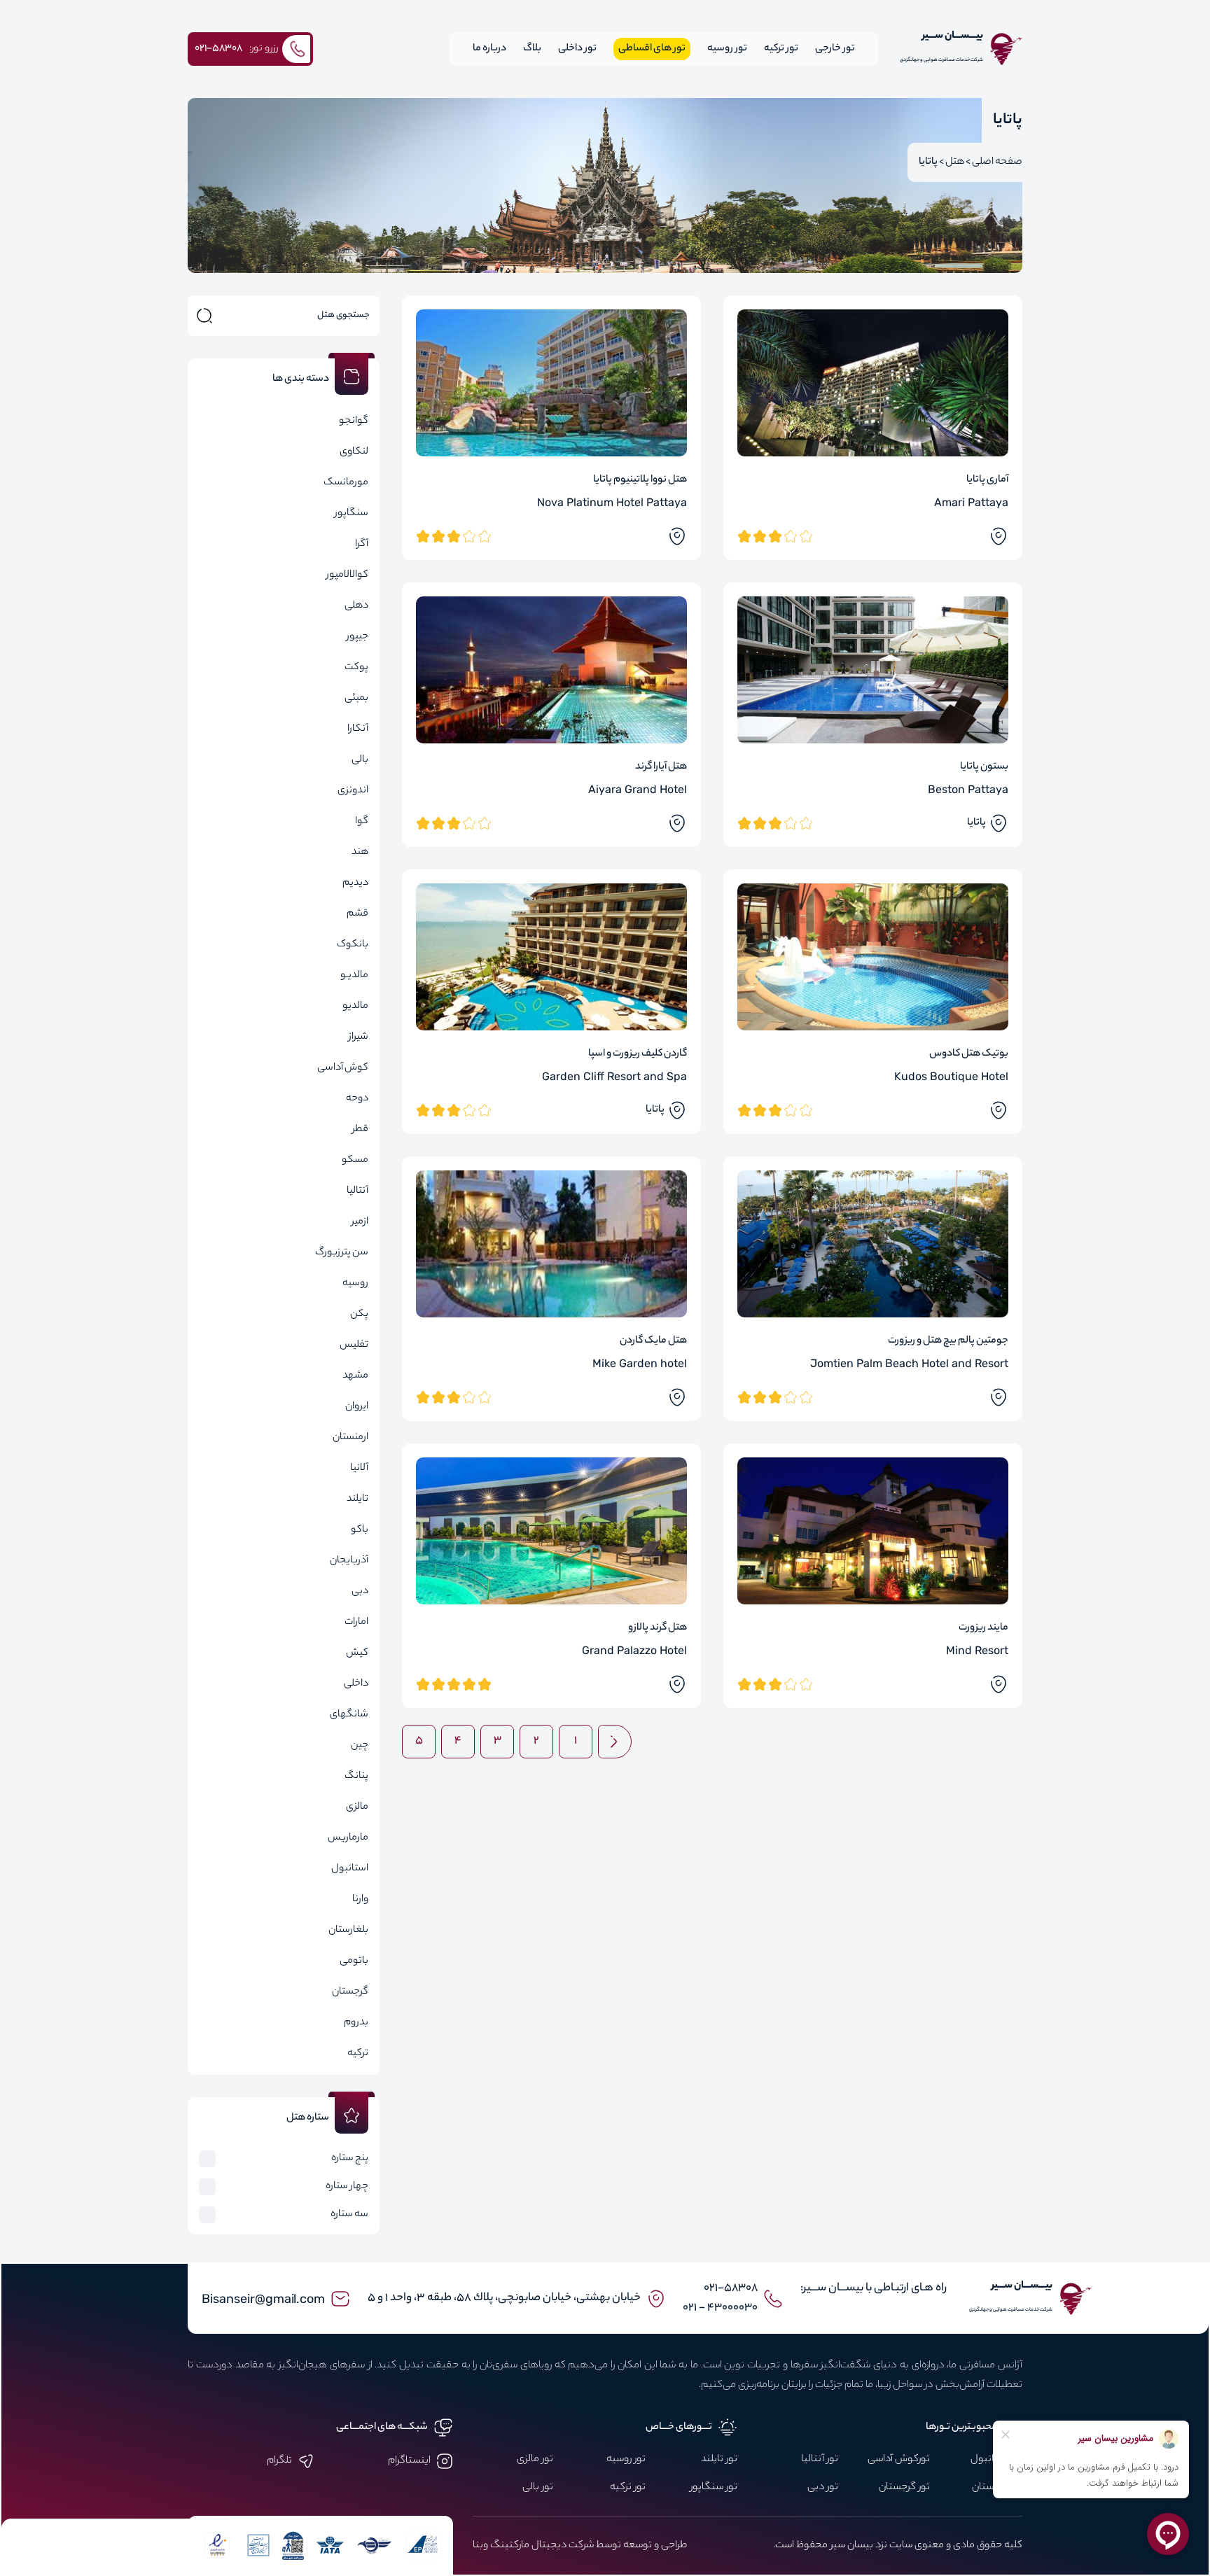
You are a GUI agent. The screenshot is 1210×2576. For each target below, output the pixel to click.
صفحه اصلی (997, 162)
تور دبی (823, 2488)
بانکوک (353, 945)
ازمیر (360, 1222)
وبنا (480, 2546)
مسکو (355, 1161)
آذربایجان (349, 1561)
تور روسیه (727, 49)
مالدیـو (354, 976)
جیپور (357, 637)
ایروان (357, 1407)
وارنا (360, 1900)
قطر (360, 1130)
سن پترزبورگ (342, 1253)
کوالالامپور (347, 575)
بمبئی (356, 699)
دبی (360, 1592)
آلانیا (359, 1469)
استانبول (350, 1869)
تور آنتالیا (820, 2460)
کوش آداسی (343, 1068)
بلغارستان (348, 1931)
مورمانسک (346, 483)
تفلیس (354, 1345)
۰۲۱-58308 (731, 2289)
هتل (955, 162)
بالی (360, 760)
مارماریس (348, 1838)
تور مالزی (535, 2460)
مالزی (357, 1807)
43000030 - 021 (720, 2308)
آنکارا (358, 729)
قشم (357, 914)
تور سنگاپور (714, 2488)
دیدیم (355, 883)
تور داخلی (577, 49)
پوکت (356, 668)
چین (360, 1746)
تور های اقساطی (652, 49)
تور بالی (538, 2488)
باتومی (354, 1961)
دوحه (357, 1099)
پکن (359, 1315)
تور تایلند (719, 2460)
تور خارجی (835, 49)
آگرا (362, 545)
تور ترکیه (781, 49)
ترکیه (358, 2054)
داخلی (356, 1684)
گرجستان (350, 1992)
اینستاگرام (409, 2461)
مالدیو (355, 1007)
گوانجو (354, 421)
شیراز (359, 1037)
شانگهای (349, 1715)
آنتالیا (357, 1191)
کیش (357, 1653)
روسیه (355, 1284)
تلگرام (279, 2461)
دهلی (356, 606)
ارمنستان (350, 1438)
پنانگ (356, 1777)
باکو (360, 1530)
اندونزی (353, 791)
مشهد (355, 1376)
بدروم (356, 2023)
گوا (362, 822)
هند (360, 853)
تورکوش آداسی (899, 2460)
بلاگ (532, 49)
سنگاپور (352, 514)
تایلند (357, 1499)
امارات (356, 1623)
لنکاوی (354, 452)
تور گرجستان (904, 2488)
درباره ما (489, 49)
